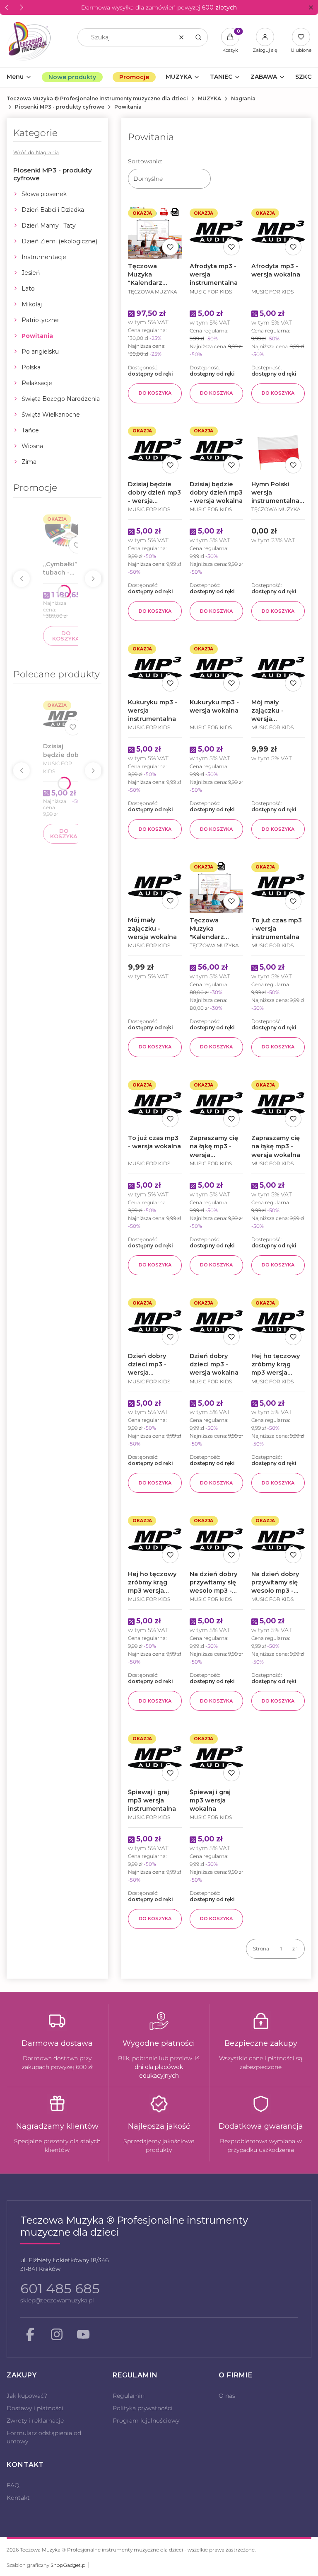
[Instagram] (57, 2334)
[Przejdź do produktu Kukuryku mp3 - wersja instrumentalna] (155, 668)
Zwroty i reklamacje (35, 2421)
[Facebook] (30, 2334)
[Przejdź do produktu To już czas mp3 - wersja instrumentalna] (278, 886)
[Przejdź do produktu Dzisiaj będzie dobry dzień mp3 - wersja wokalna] (216, 450)
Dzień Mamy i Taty (49, 226)
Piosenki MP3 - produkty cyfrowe (60, 107)
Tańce (30, 430)
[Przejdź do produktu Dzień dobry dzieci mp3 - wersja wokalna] (216, 1322)
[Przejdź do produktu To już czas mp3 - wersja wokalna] (155, 1104)
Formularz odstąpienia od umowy (44, 2437)
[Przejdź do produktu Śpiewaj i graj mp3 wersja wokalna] (216, 1757)
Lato (28, 289)
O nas (227, 2396)
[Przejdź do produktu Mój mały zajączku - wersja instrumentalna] (278, 668)
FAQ (13, 2485)
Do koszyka (66, 636)
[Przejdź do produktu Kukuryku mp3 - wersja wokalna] (216, 668)
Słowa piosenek (44, 194)
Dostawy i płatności (35, 2408)
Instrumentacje (44, 257)
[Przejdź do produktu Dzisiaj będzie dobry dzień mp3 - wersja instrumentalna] (64, 718)
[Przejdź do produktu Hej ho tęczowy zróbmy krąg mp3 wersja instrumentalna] (278, 1322)
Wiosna (32, 446)
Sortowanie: (145, 161)
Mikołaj (32, 304)
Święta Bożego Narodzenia (61, 399)
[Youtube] (83, 2334)
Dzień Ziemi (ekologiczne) (59, 241)
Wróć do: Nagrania (36, 152)
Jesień (31, 273)
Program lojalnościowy (146, 2421)
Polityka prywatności (143, 2408)
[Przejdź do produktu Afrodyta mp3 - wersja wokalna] (278, 232)
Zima (29, 462)
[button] (311, 8)
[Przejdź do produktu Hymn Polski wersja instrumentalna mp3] (278, 450)
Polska (31, 367)
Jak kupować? (27, 2396)
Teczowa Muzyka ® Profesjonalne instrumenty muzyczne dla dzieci (97, 98)
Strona (261, 1949)
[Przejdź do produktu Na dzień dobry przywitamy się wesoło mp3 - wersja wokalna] (278, 1539)
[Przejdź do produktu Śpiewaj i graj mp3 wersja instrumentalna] (155, 1757)
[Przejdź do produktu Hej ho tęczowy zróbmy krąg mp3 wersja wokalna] (155, 1539)
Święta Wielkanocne (51, 415)
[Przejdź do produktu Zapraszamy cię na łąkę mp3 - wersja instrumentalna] (216, 1104)
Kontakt (18, 2498)
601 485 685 (60, 2289)
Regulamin (129, 2396)
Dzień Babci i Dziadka (53, 210)
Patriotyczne (40, 320)
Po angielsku (40, 352)
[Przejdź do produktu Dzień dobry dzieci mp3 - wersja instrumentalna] (155, 1322)
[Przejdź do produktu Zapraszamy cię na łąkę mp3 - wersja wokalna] (278, 1104)
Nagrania (243, 98)
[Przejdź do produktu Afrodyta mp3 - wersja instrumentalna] (216, 232)
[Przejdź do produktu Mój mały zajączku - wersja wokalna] (155, 886)
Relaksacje (37, 383)
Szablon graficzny (47, 2565)
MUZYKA (210, 98)
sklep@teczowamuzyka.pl (57, 2300)
